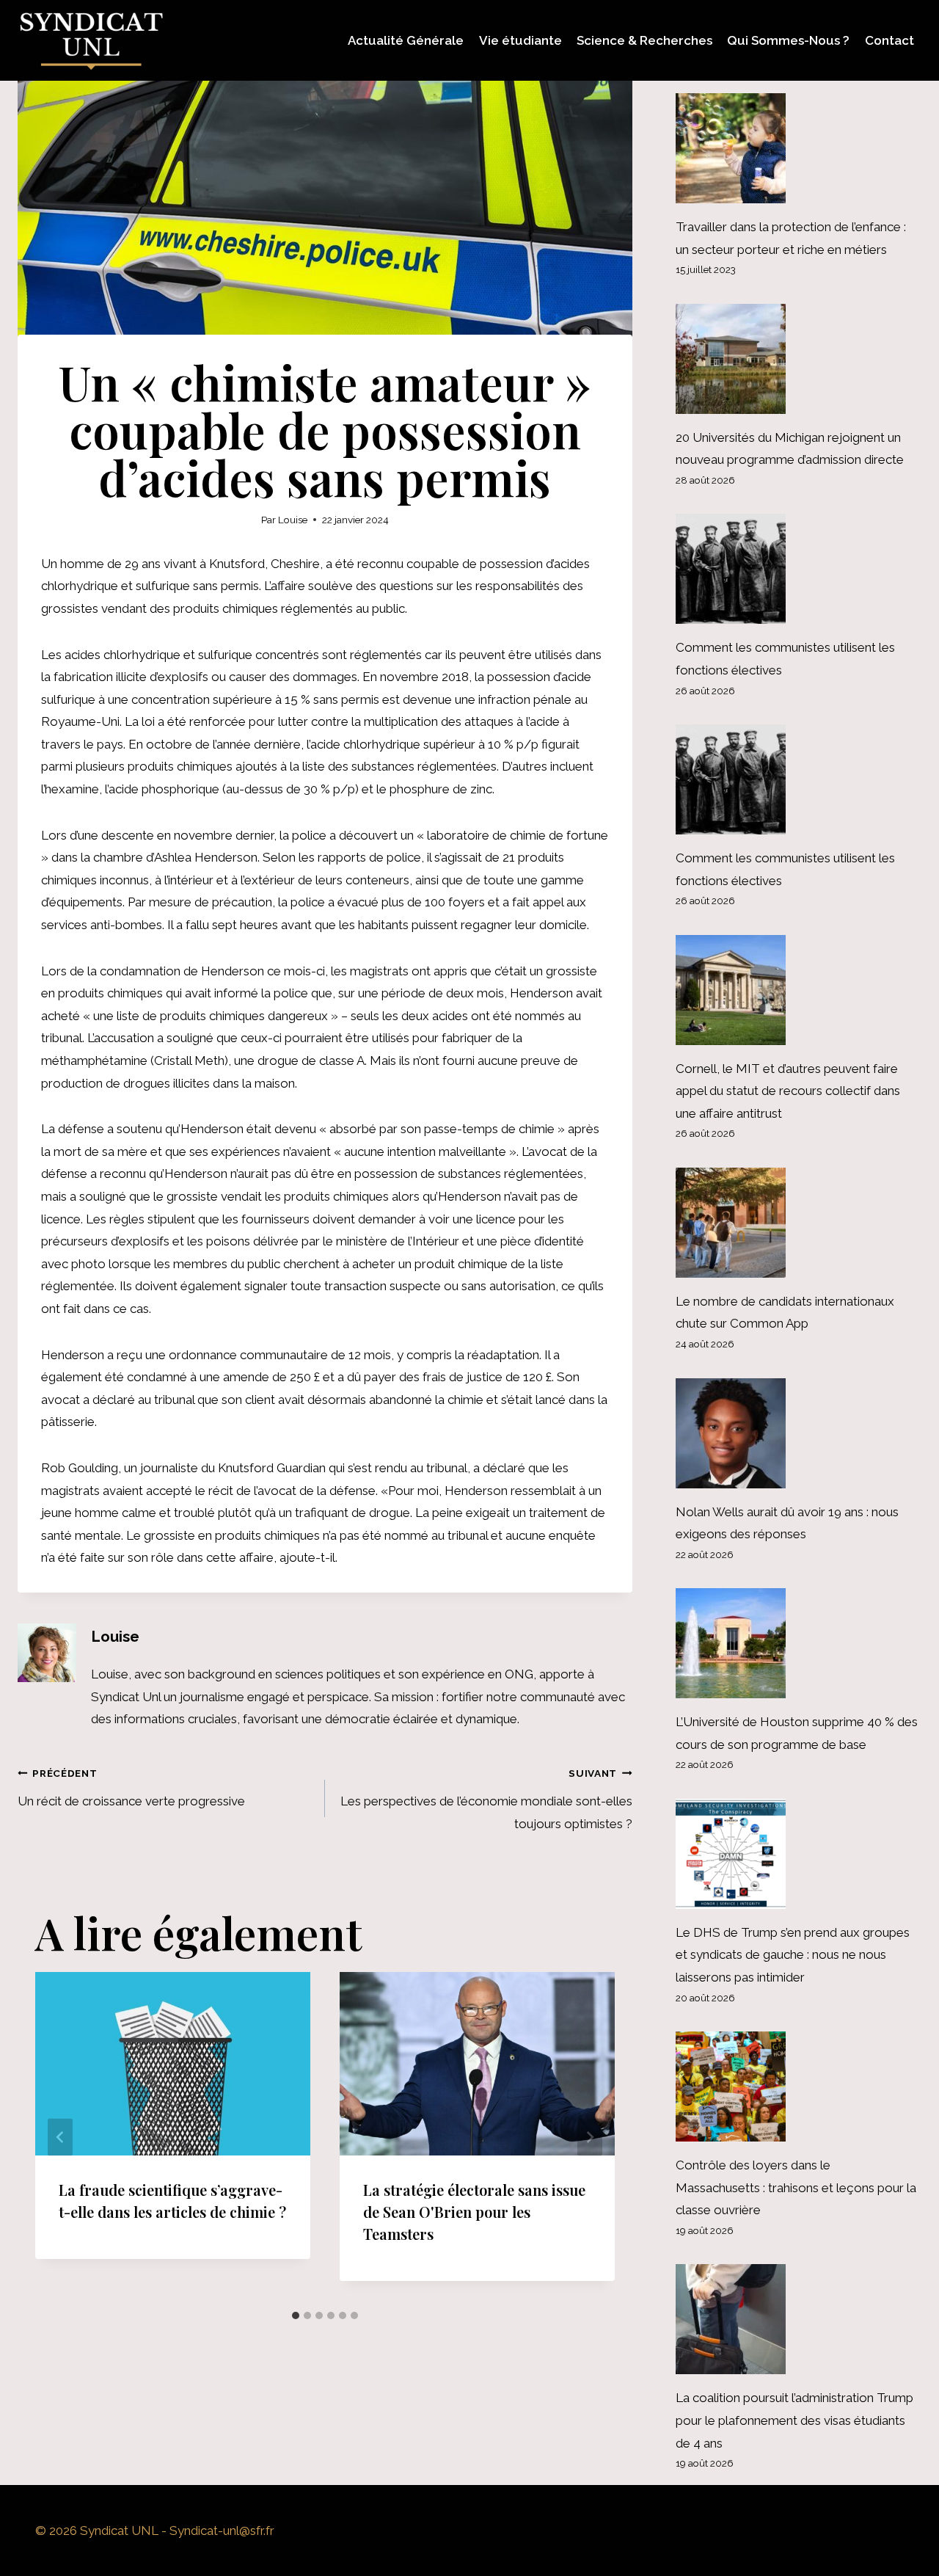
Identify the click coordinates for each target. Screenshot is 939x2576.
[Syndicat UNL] (91, 40)
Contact (889, 40)
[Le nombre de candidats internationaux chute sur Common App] (799, 1223)
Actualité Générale (406, 40)
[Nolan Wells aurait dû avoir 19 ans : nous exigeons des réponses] (799, 1433)
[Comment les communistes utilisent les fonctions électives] (799, 569)
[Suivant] (590, 2137)
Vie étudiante (520, 40)
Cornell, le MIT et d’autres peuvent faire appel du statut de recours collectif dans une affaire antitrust (788, 1091)
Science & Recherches (644, 40)
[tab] (296, 2315)
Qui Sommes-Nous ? (788, 40)
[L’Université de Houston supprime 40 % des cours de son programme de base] (799, 1643)
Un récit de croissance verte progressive (131, 1788)
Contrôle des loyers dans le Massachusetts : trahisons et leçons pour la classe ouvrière (796, 2187)
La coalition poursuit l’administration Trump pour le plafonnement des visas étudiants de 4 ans (794, 2420)
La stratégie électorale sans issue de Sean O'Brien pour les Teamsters (474, 2212)
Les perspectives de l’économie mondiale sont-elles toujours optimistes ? (486, 1799)
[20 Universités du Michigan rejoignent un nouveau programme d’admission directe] (799, 359)
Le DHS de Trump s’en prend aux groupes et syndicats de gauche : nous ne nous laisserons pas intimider (793, 1955)
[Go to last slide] (60, 2137)
